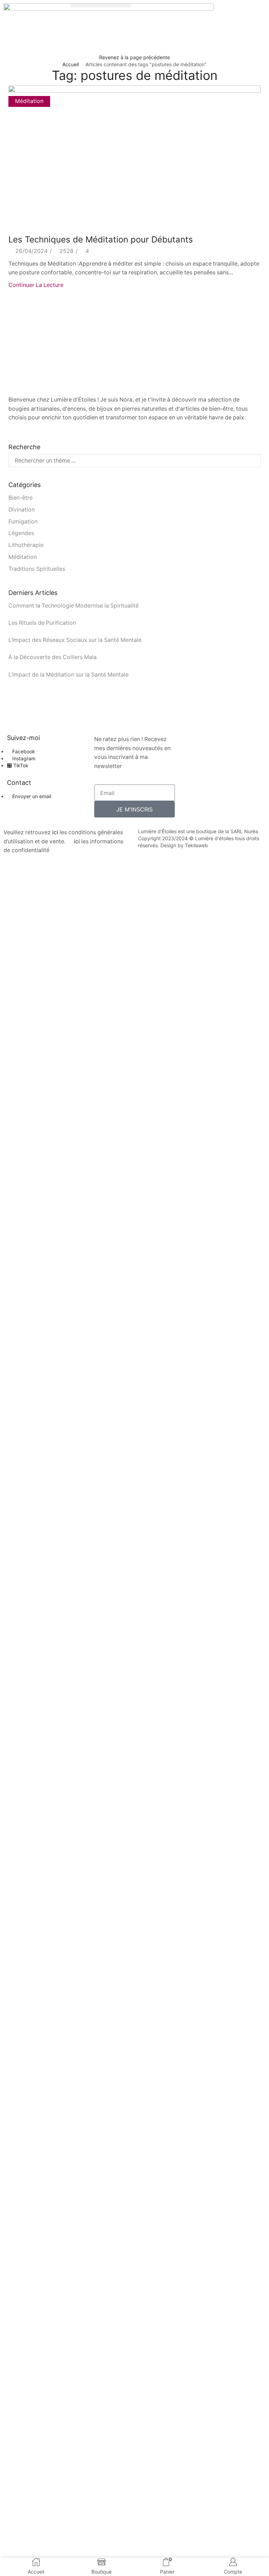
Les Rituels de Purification (43, 623)
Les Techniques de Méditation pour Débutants (102, 239)
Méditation (29, 101)
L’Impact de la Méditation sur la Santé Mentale (69, 675)
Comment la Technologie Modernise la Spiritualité (74, 606)
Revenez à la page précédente (134, 57)
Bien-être (20, 498)
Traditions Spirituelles (37, 569)
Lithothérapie (26, 545)
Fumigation (23, 522)
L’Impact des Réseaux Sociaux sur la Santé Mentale (76, 640)
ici (55, 832)
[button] (101, 5)
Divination (22, 510)
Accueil (71, 64)
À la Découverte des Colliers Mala (53, 657)
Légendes (21, 533)
